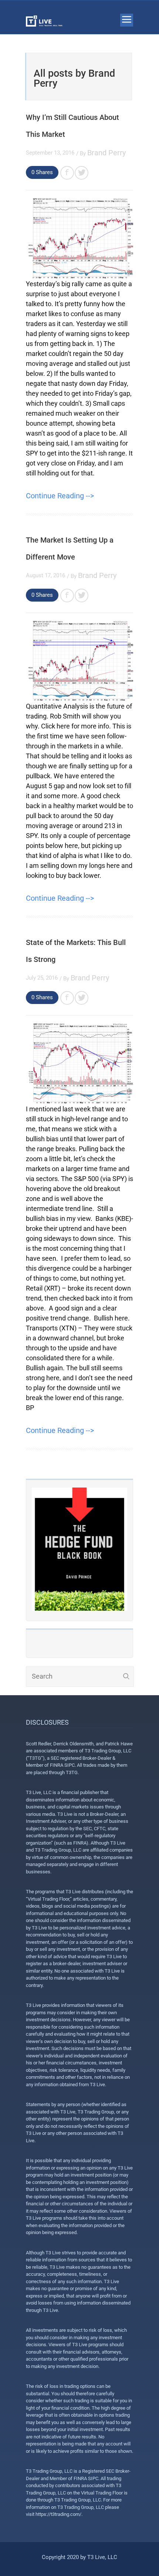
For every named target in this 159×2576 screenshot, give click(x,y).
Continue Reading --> (60, 496)
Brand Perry (106, 153)
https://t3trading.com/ (58, 2514)
